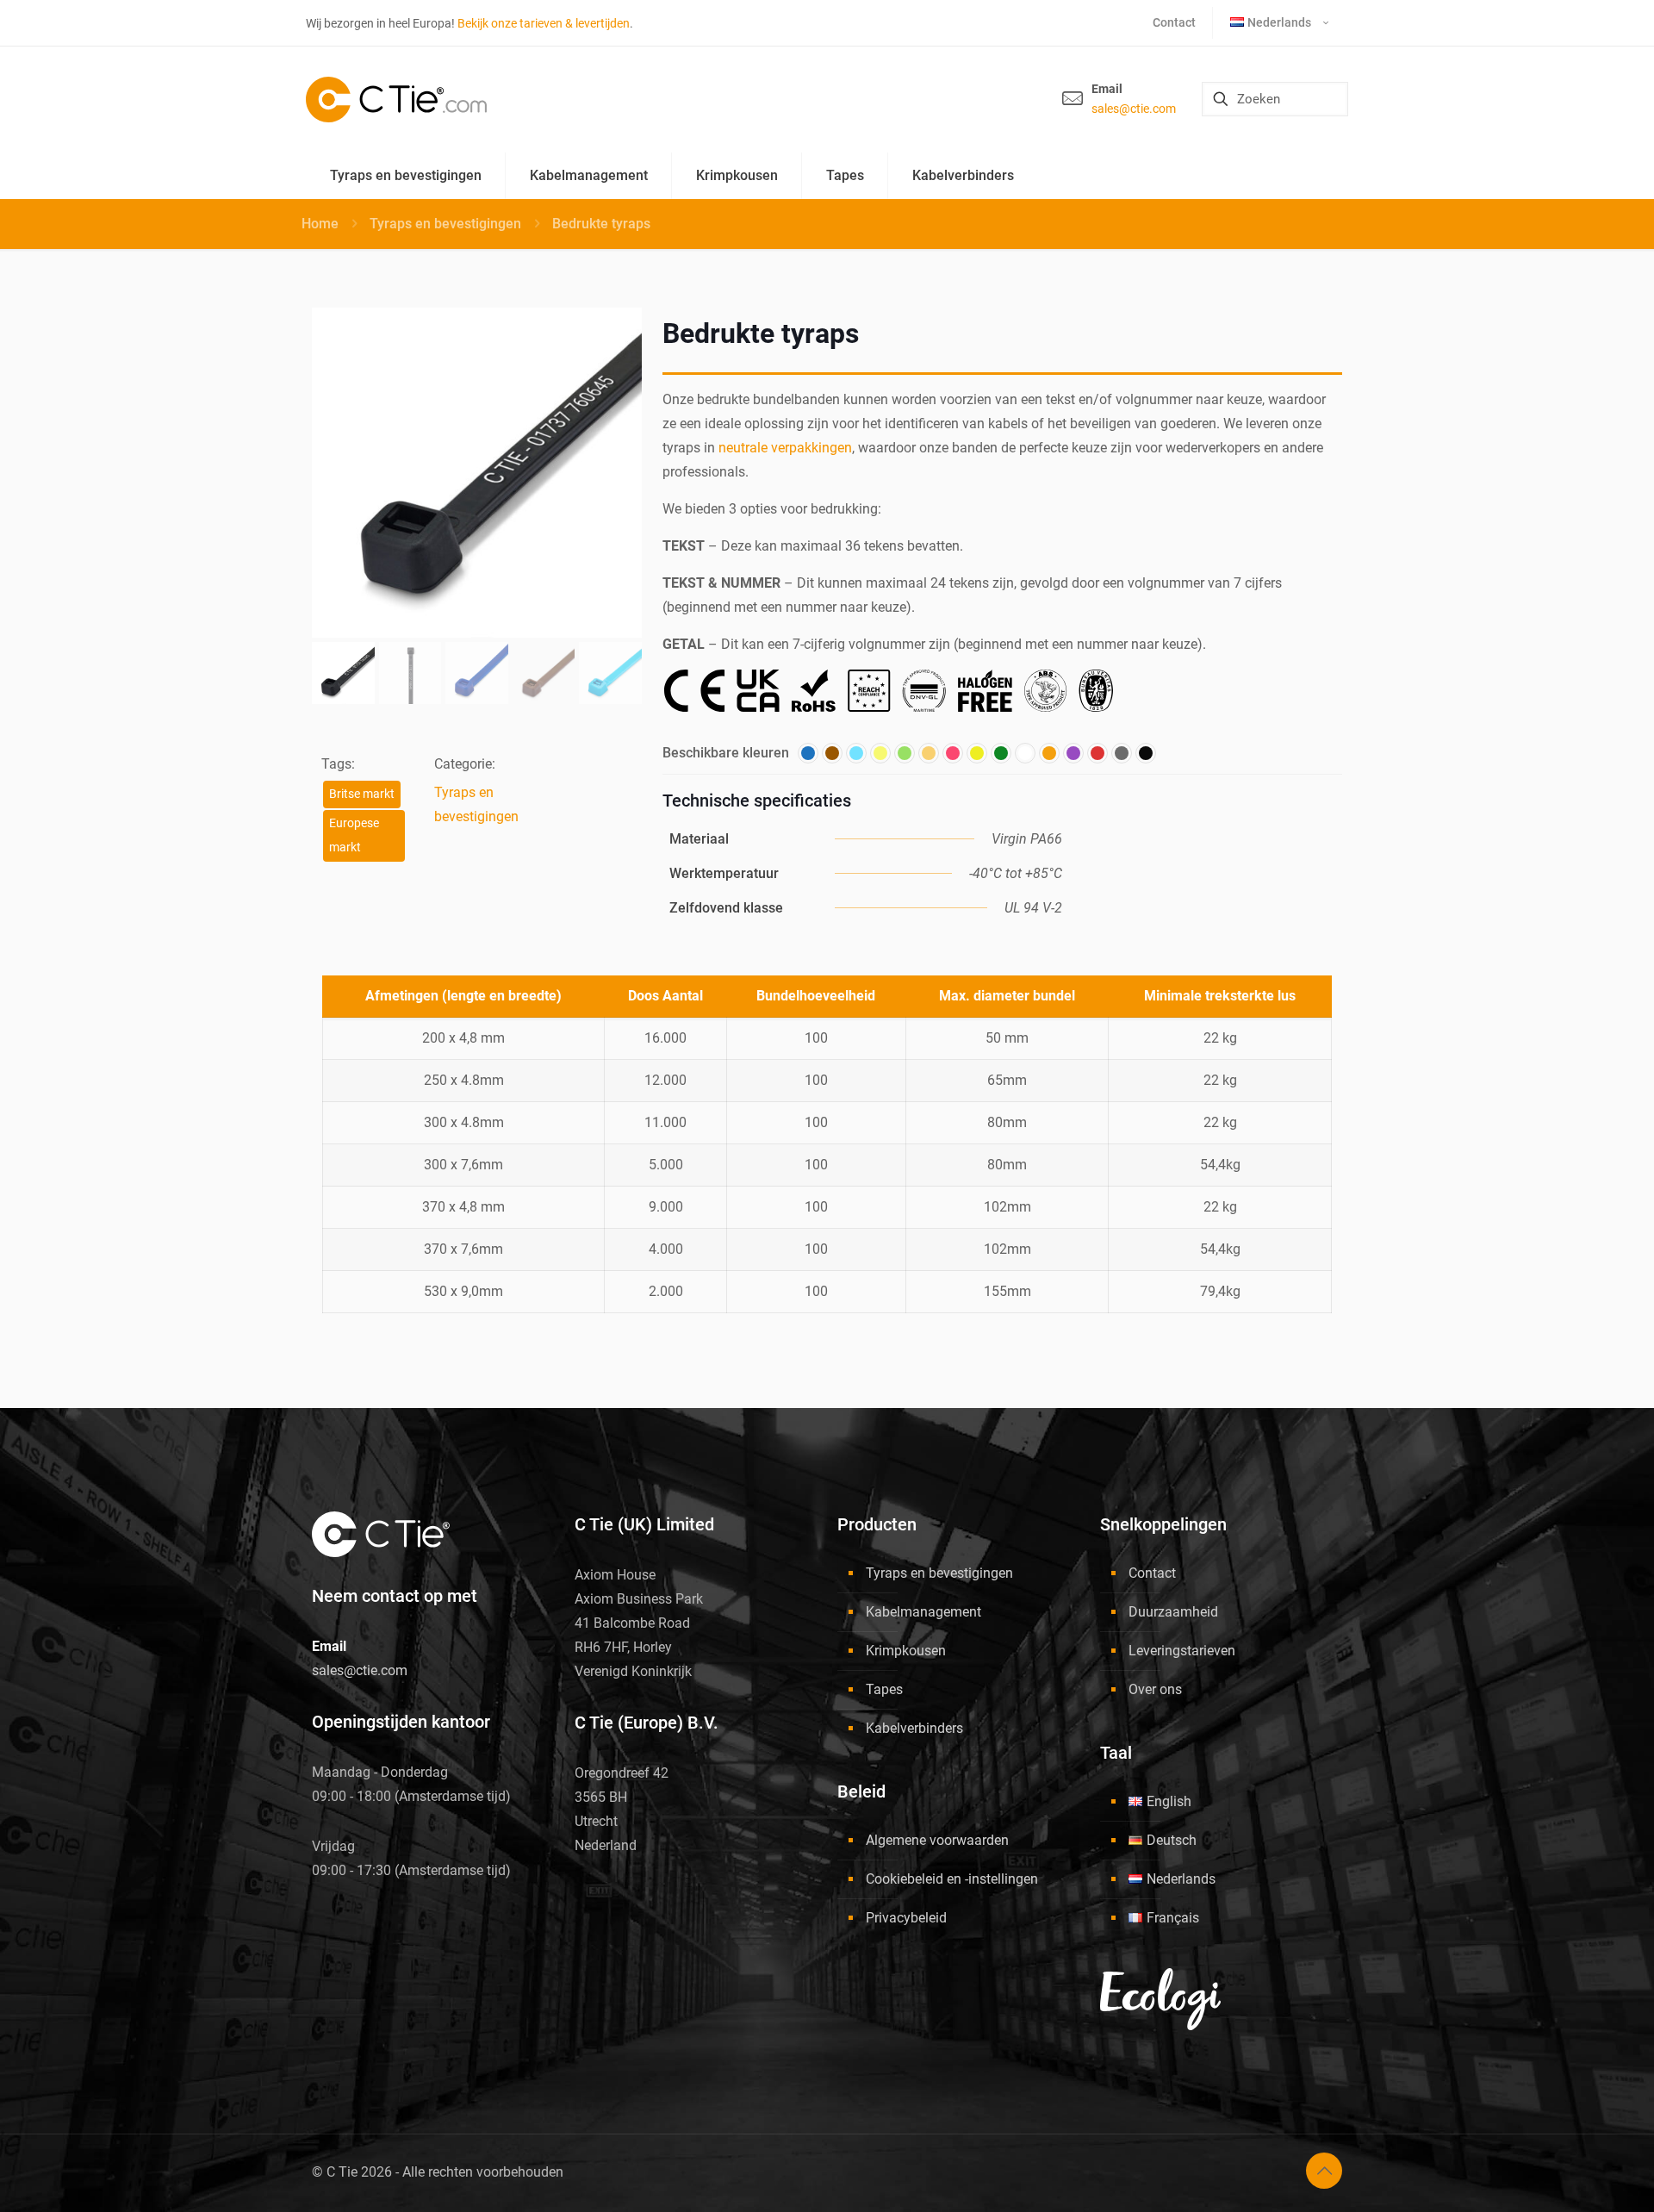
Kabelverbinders (914, 1728)
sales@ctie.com (1134, 109)
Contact (1152, 1573)
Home (320, 224)
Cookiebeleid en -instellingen (952, 1879)
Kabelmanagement (923, 1612)
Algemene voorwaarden (937, 1840)
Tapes (884, 1689)
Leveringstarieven (1182, 1651)
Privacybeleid (906, 1918)
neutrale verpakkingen (785, 448)
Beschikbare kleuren (726, 753)
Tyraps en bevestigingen (445, 224)
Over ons (1155, 1689)
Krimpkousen (906, 1651)
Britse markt (362, 794)
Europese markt (354, 835)
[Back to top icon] (1324, 2171)
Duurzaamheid (1173, 1612)
